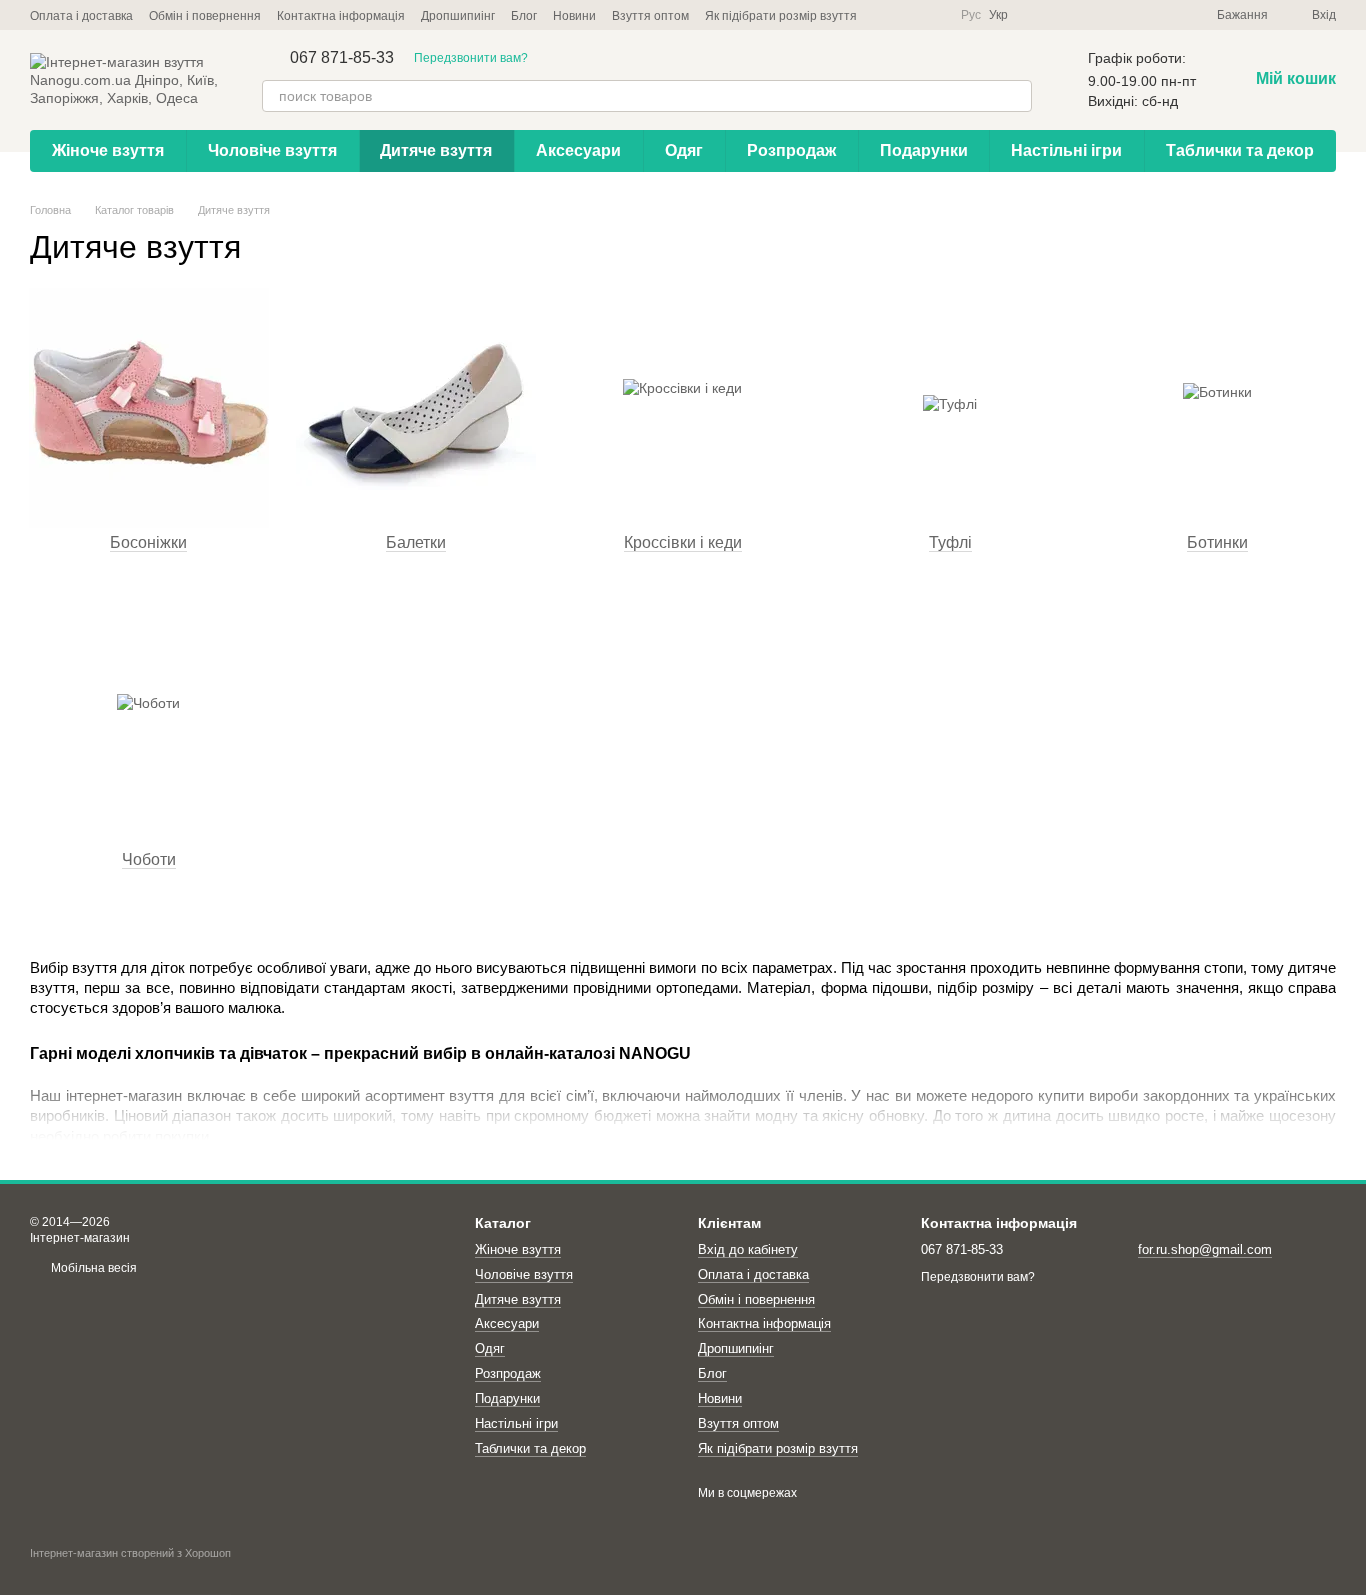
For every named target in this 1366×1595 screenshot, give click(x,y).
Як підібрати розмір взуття (781, 16)
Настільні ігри (1066, 150)
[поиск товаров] (1016, 96)
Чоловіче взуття (272, 150)
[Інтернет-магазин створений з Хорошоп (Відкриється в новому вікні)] (130, 1571)
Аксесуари (578, 150)
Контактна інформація (341, 16)
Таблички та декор (1240, 150)
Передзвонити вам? (471, 58)
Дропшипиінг (458, 16)
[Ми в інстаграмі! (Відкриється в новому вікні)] (933, 15)
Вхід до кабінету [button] (748, 1249)
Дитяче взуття (436, 150)
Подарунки (924, 150)
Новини (574, 16)
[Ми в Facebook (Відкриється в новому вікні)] (885, 15)
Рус (971, 15)
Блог (524, 16)
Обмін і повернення (205, 16)
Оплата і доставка (81, 16)
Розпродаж (791, 150)
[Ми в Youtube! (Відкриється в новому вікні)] (909, 15)
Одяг (684, 150)
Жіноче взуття (108, 150)
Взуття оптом (650, 16)
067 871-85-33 (342, 58)
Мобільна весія (92, 1268)
